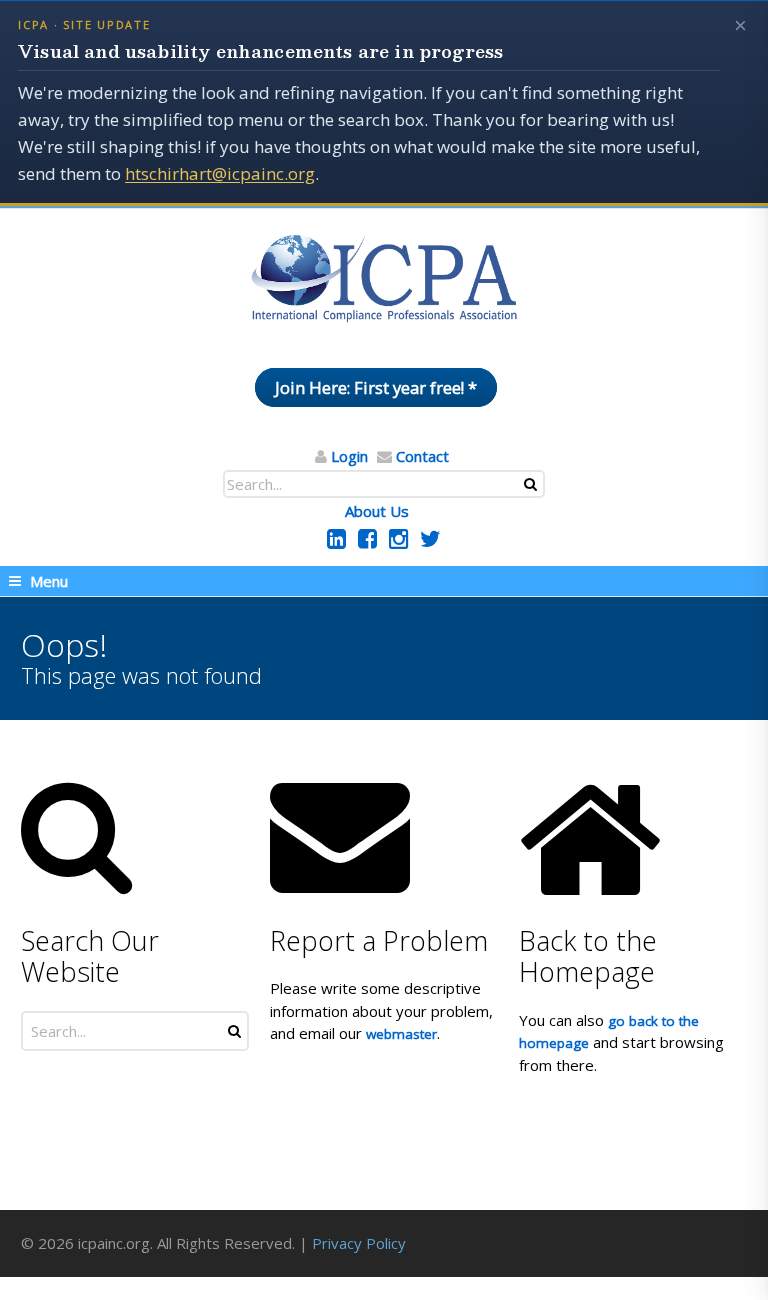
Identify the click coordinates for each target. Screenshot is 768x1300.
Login (349, 456)
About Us (377, 511)
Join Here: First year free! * (376, 387)
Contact (422, 456)
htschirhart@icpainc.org (220, 173)
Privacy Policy (359, 1243)
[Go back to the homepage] (384, 279)
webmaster (401, 1034)
